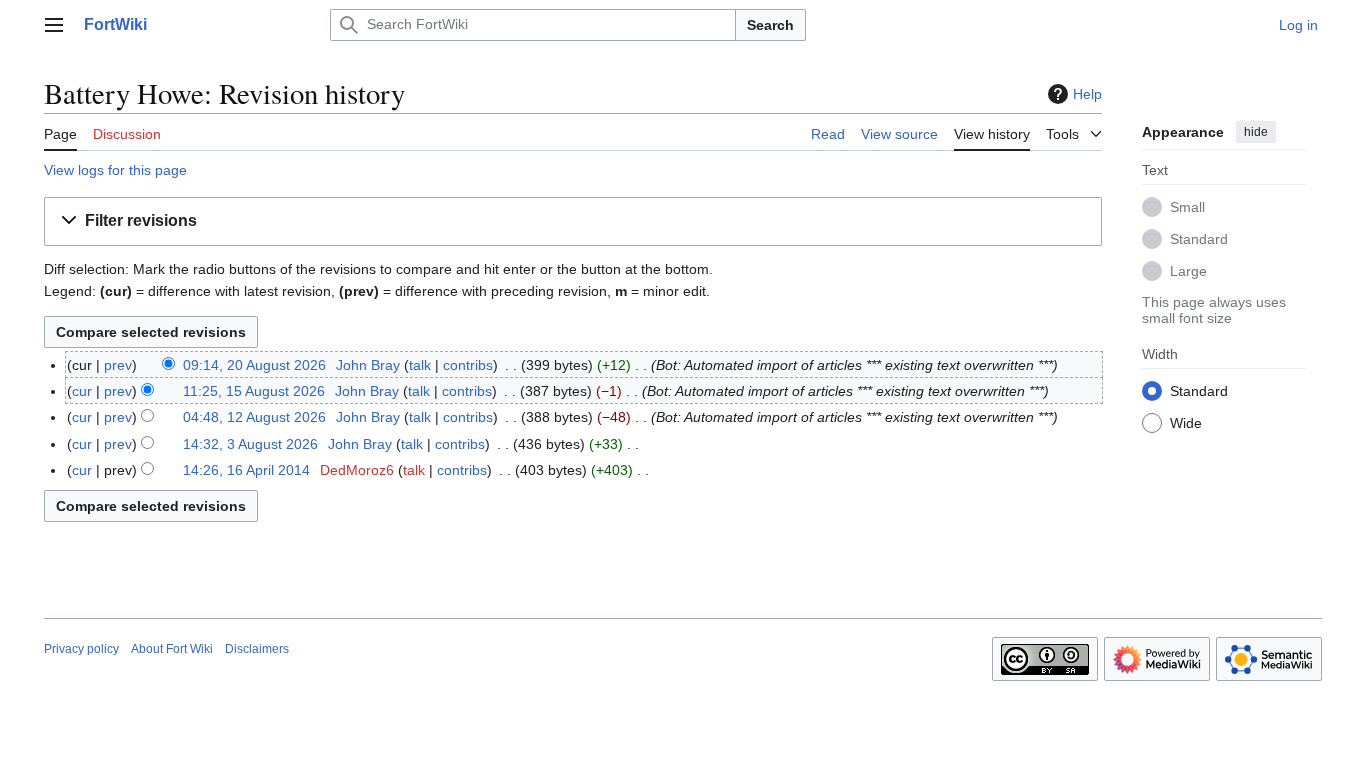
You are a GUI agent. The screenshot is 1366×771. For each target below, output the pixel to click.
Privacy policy (81, 649)
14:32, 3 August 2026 (250, 444)
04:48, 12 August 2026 (254, 417)
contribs (468, 365)
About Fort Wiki (172, 649)
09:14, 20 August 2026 (254, 365)
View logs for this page (115, 170)
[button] (54, 25)
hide (1256, 132)
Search (770, 25)
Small (1187, 207)
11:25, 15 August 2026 (254, 391)
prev (118, 365)
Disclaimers (257, 649)
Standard (1199, 239)
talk (420, 365)
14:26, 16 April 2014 (246, 470)
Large (1188, 271)
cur (82, 391)
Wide (1186, 423)
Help (1087, 94)
